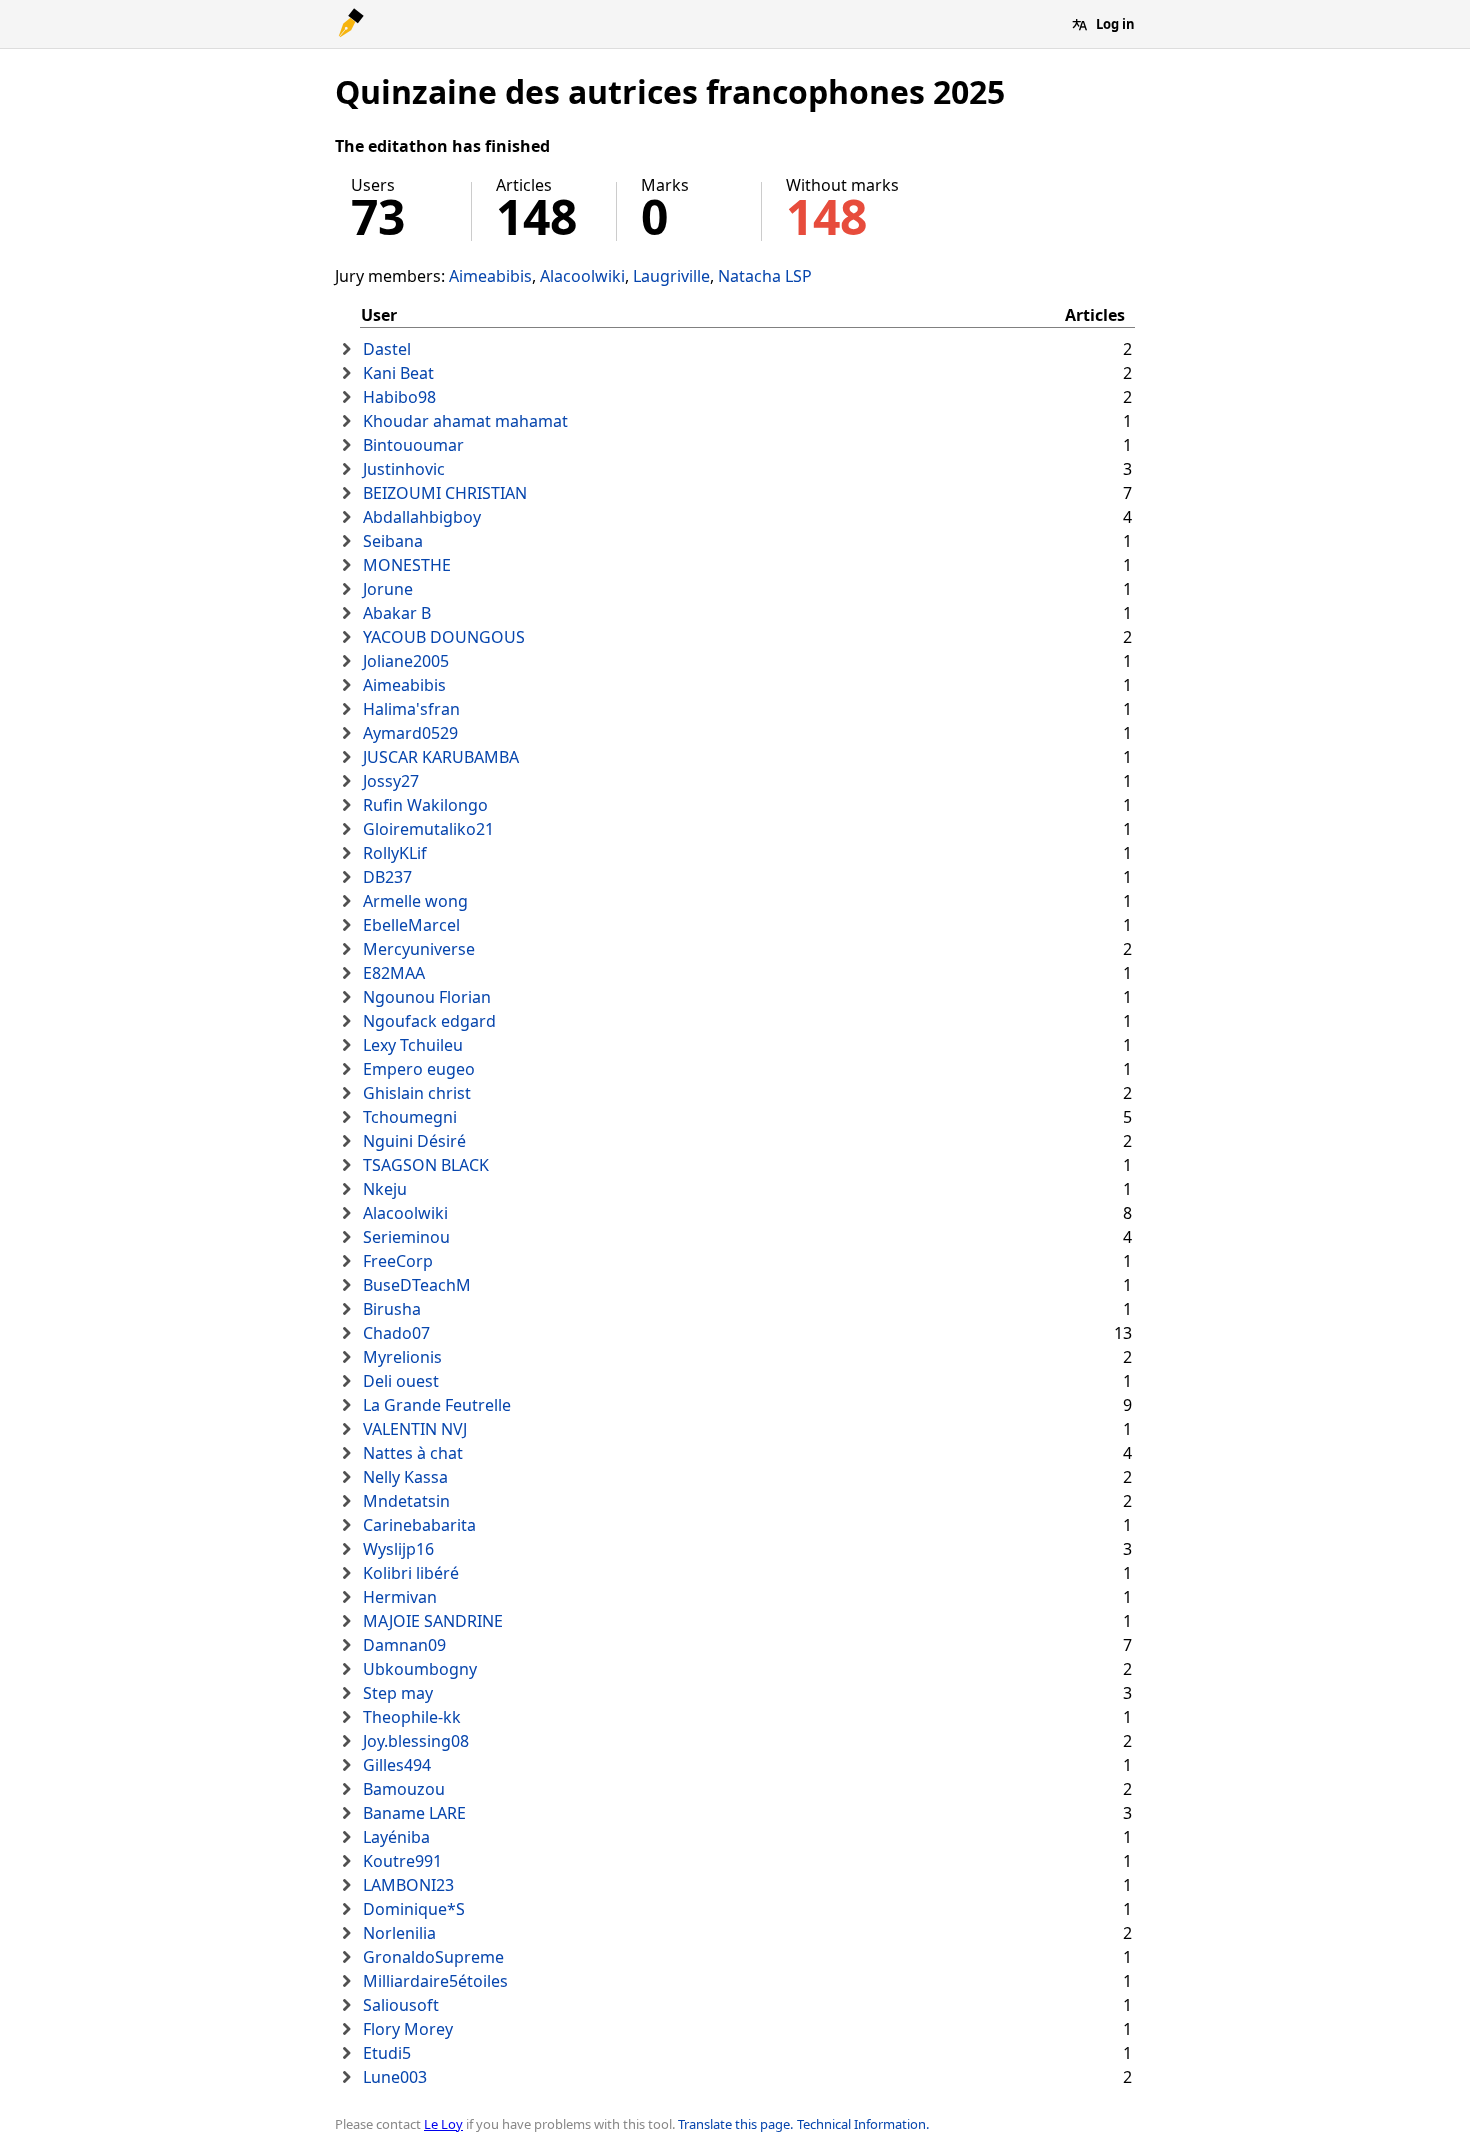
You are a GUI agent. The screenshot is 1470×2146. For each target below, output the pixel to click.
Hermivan (400, 1597)
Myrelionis (402, 1357)
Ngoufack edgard (429, 1021)
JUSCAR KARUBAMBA (441, 757)
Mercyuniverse (419, 949)
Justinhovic (404, 469)
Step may (398, 1693)
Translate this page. (735, 2124)
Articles (1095, 315)
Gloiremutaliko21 (428, 829)
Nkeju (385, 1189)
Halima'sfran (411, 709)
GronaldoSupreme (433, 1957)
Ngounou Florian (427, 997)
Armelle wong (415, 901)
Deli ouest (401, 1381)
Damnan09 (404, 1645)
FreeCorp (398, 1261)
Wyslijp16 (398, 1549)
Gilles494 (397, 1765)
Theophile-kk (412, 1717)
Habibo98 (399, 397)
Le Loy (443, 2124)
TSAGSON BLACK (426, 1165)
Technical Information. (863, 2124)
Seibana (393, 541)
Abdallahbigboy (422, 517)
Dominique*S (414, 1909)
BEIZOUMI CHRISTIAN (445, 493)
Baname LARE (414, 1813)
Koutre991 (402, 1861)
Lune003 (395, 2077)
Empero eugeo (419, 1069)
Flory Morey (408, 2029)
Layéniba (396, 1837)
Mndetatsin (406, 1501)
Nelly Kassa (405, 1477)
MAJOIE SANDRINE (433, 1621)
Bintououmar (413, 445)
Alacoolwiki (582, 276)
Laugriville (671, 276)
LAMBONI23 (408, 1885)
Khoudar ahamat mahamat (465, 421)
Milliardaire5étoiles (435, 1981)
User (379, 315)
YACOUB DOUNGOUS (444, 637)
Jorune (388, 589)
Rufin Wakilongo (425, 805)
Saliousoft (401, 2005)
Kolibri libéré (411, 1573)
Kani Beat (398, 373)
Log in (1115, 24)
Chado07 (396, 1333)
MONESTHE (407, 565)
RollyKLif (395, 853)
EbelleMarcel (411, 925)
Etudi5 (387, 2053)
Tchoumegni (410, 1117)
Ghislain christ (417, 1093)
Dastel (387, 349)
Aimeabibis (490, 276)
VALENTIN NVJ (415, 1429)
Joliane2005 (406, 661)
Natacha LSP (765, 276)
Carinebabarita (419, 1525)
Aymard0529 (410, 733)
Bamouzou (404, 1789)
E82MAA (394, 973)
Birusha (392, 1309)
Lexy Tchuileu (413, 1045)
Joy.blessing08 (416, 1741)
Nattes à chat (413, 1453)
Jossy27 (391, 781)
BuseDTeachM (417, 1285)
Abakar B (397, 613)
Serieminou (406, 1237)
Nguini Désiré (414, 1141)
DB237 (387, 877)
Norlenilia (399, 1933)
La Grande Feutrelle (437, 1405)
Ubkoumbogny (420, 1669)
